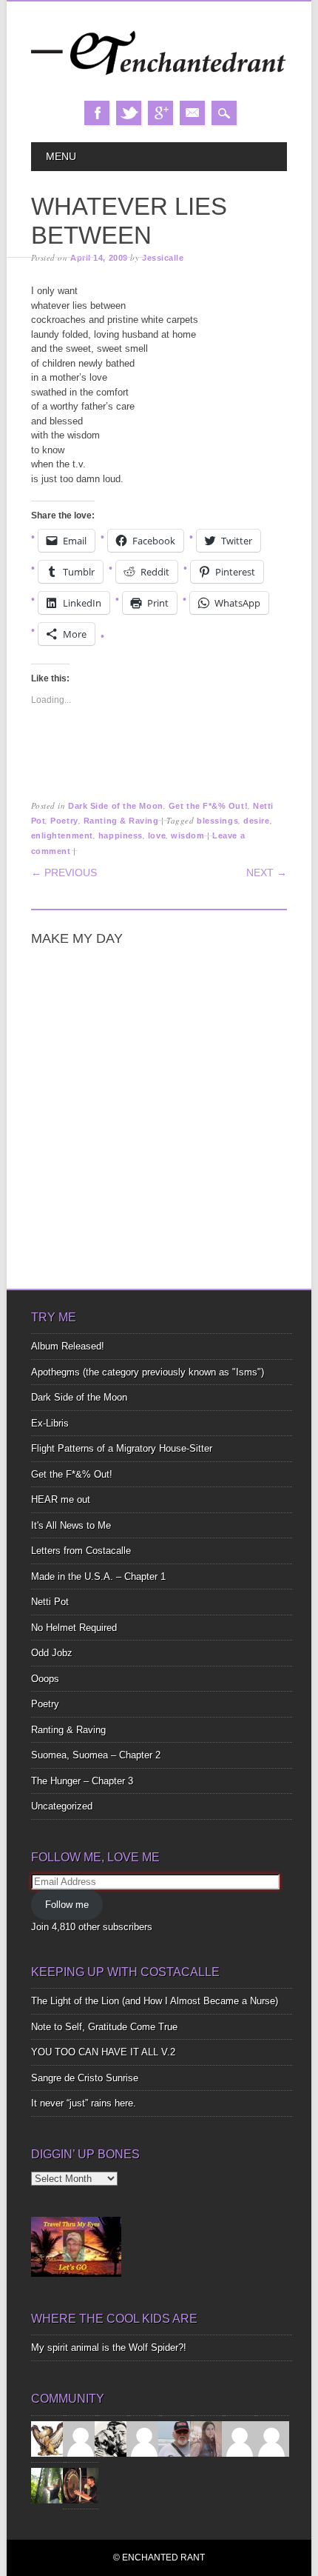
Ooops (45, 1679)
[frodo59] (49, 2438)
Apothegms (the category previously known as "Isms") (148, 1372)
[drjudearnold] (208, 2438)
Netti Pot (50, 1602)
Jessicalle (163, 258)
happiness (121, 835)
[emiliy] (271, 2438)
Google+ (160, 113)
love (157, 835)
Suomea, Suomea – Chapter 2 (96, 1755)
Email (192, 113)
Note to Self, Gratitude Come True (104, 2027)
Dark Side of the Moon (116, 806)
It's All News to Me (71, 1525)
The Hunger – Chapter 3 (82, 1781)
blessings (217, 821)
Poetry (64, 821)
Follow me (67, 1905)
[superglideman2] (176, 2438)
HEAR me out (61, 1499)
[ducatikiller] (112, 2438)
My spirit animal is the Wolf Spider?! (109, 2348)
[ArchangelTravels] (81, 2438)
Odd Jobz (52, 1653)
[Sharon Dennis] (144, 2438)
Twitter (129, 113)
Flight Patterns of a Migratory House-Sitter (122, 1448)
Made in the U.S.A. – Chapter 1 (98, 1576)
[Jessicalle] (49, 2485)
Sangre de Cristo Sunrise (85, 2078)
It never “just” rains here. (84, 2103)
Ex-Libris (50, 1423)
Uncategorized (62, 1806)
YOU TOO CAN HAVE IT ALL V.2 (103, 2052)
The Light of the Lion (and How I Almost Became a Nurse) (155, 2001)
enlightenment (62, 835)
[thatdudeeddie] (240, 2438)
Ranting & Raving (121, 821)
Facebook (97, 113)
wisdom (187, 835)
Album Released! (68, 1346)
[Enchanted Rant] (159, 86)
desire (256, 821)
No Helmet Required (74, 1628)
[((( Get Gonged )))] (81, 2485)
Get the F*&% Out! (208, 806)
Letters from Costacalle (81, 1551)
